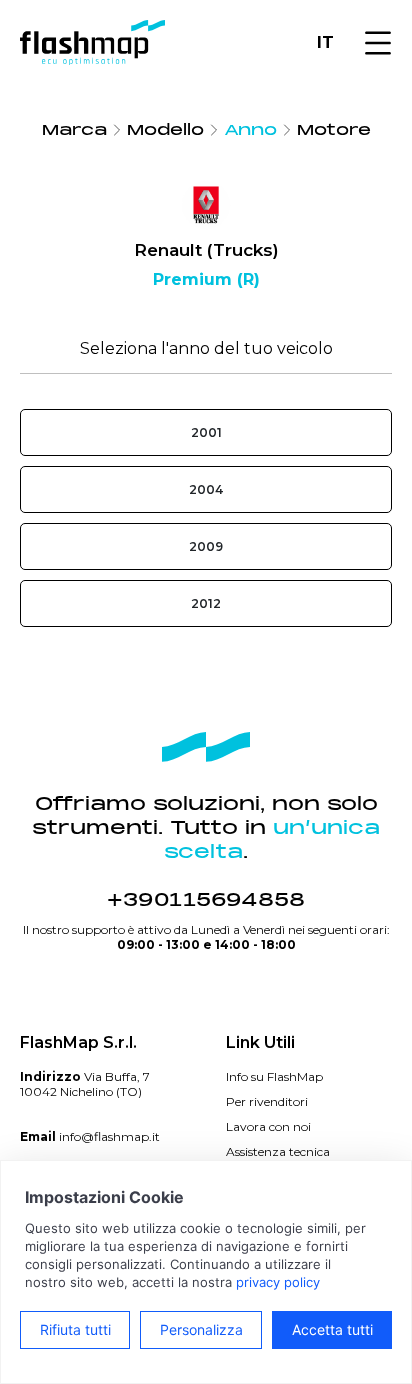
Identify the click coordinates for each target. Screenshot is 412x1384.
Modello (165, 130)
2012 (206, 603)
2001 (206, 432)
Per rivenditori (267, 1101)
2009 (206, 546)
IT (325, 42)
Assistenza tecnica (278, 1151)
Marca (74, 130)
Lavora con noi (268, 1126)
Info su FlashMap (274, 1076)
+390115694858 (206, 900)
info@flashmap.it (109, 1136)
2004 (206, 489)
